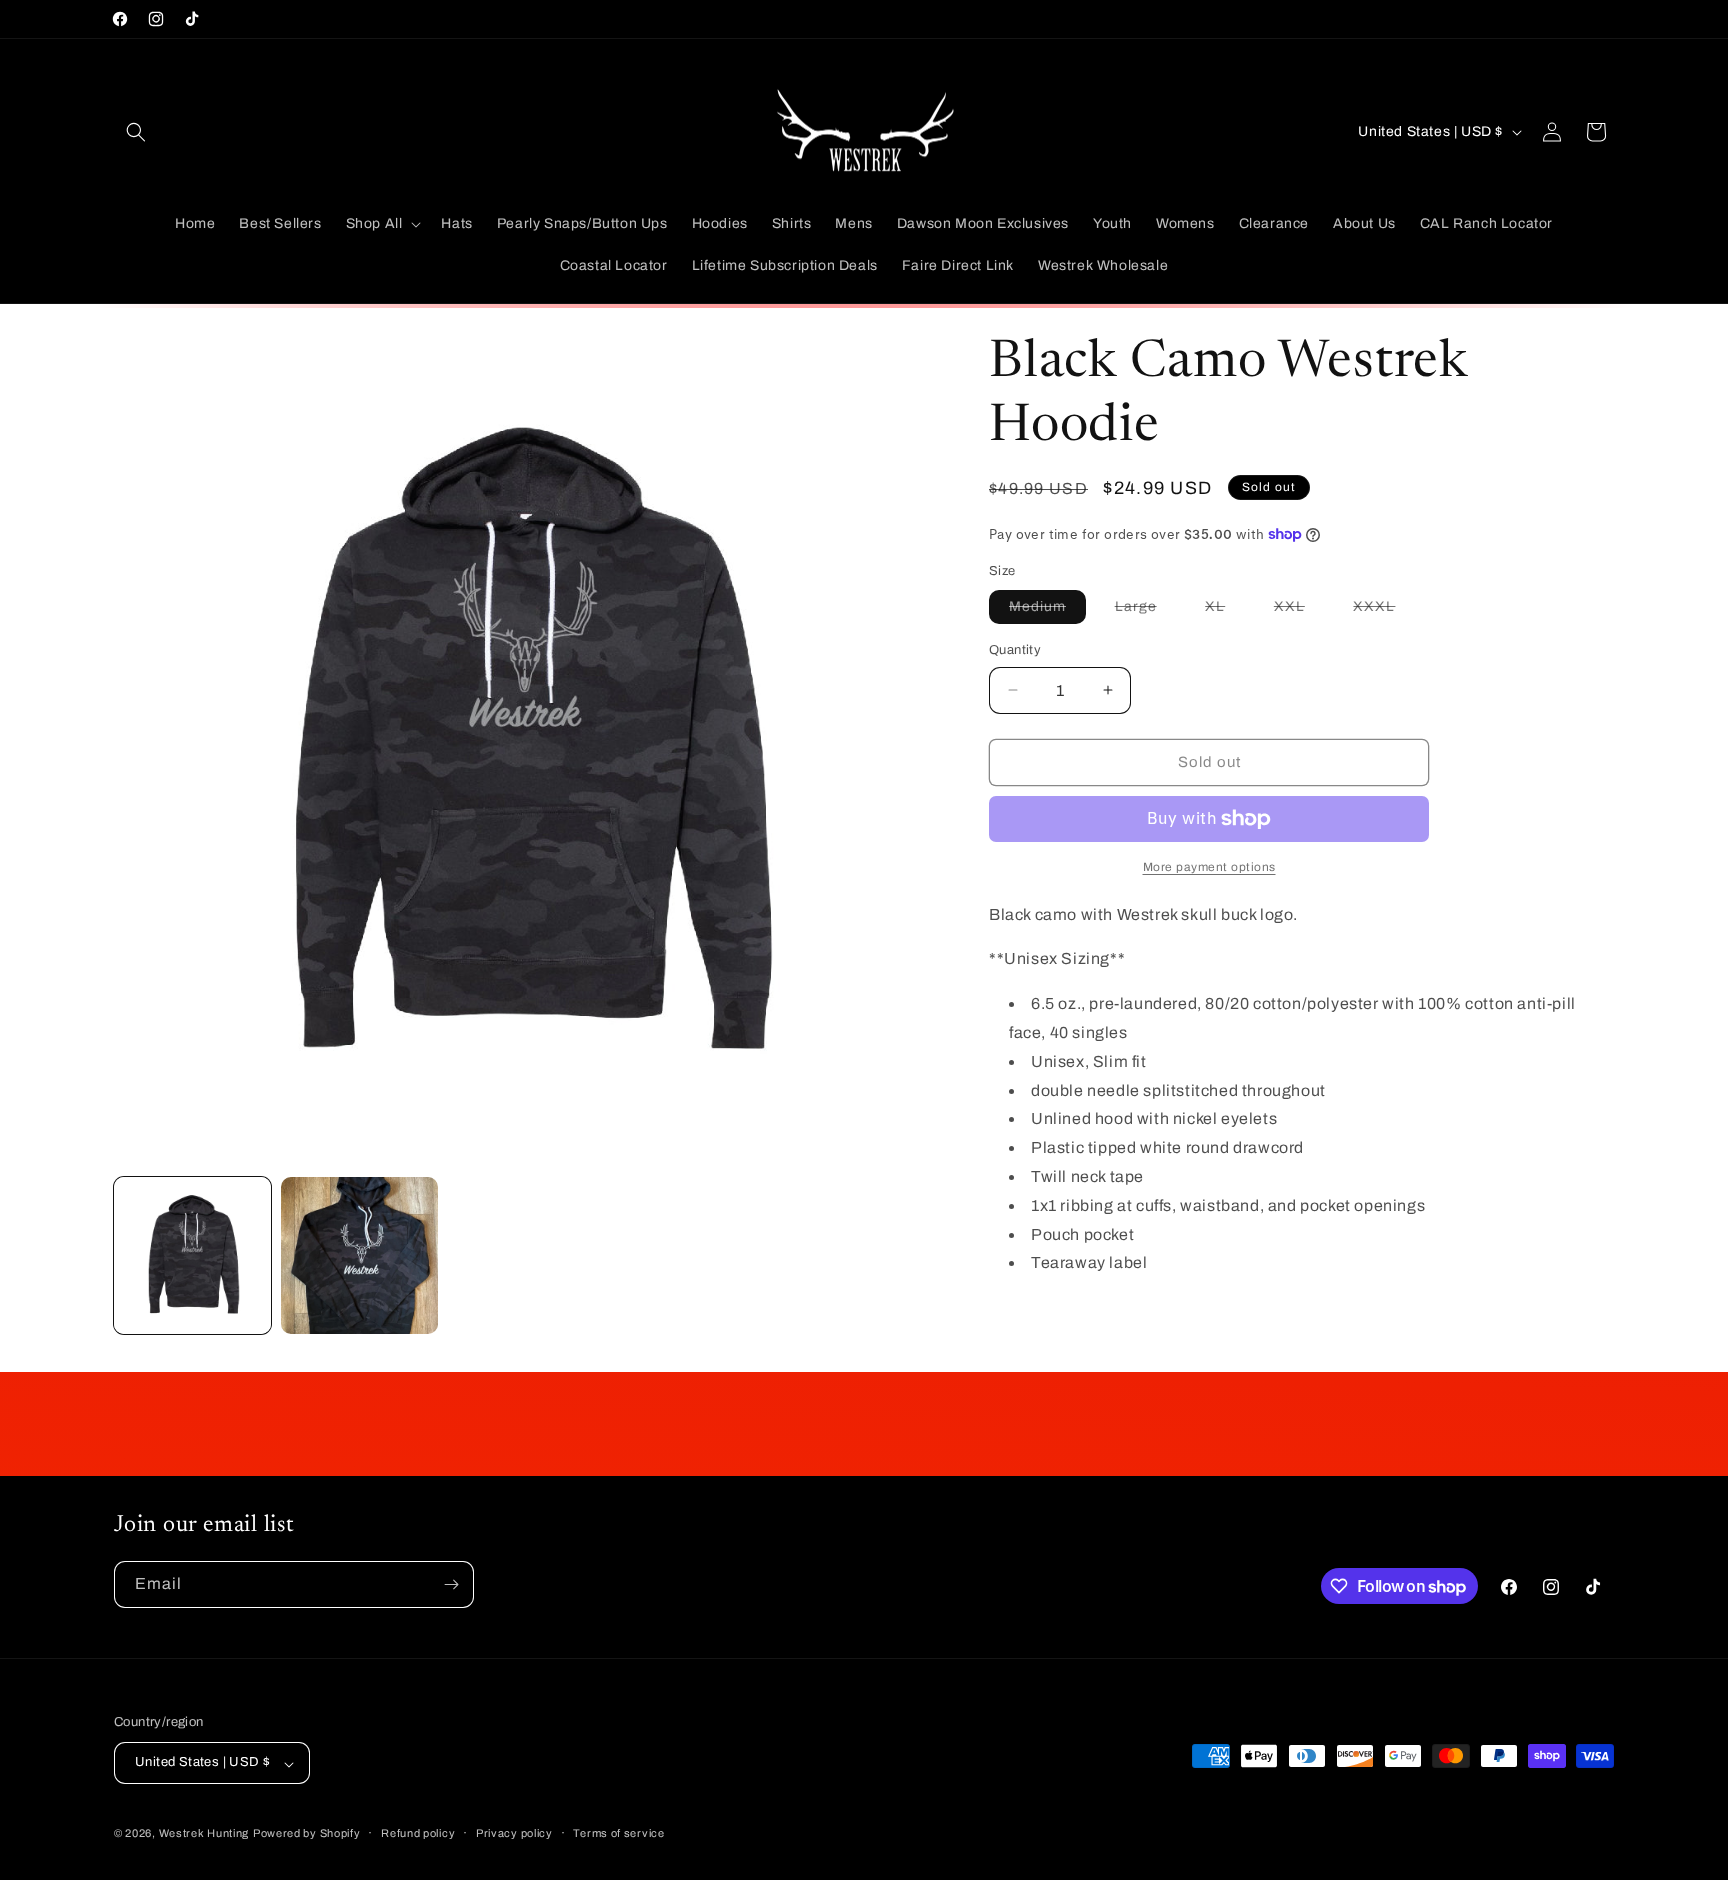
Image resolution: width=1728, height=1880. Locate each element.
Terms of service (618, 1833)
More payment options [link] (1209, 867)
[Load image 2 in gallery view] (359, 1255)
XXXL (1384, 611)
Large (1146, 611)
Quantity (1015, 650)
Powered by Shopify (307, 1834)
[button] (136, 132)
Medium (1047, 611)
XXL (1299, 611)
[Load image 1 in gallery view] (192, 1255)
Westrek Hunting (204, 1834)
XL (1225, 611)
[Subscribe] (451, 1584)
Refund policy (418, 1833)
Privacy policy (514, 1833)
